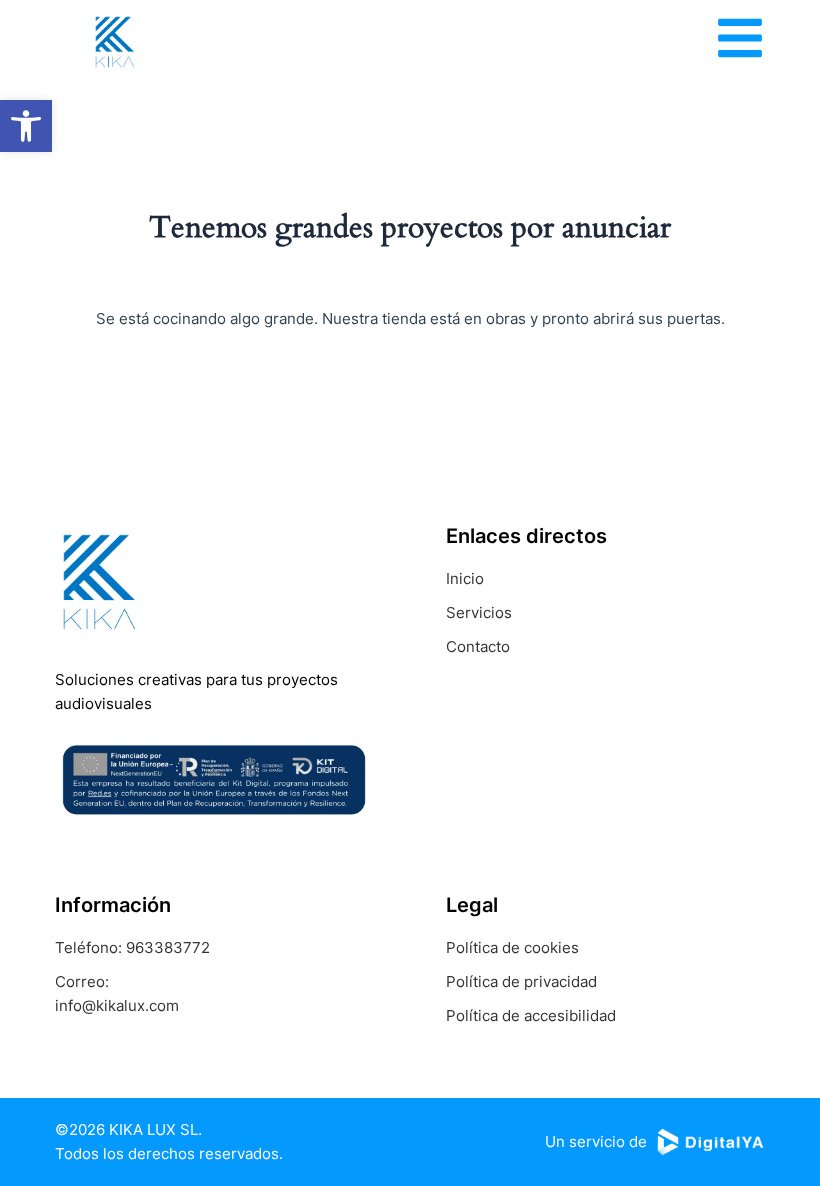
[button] (26, 126)
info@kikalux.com (117, 1005)
